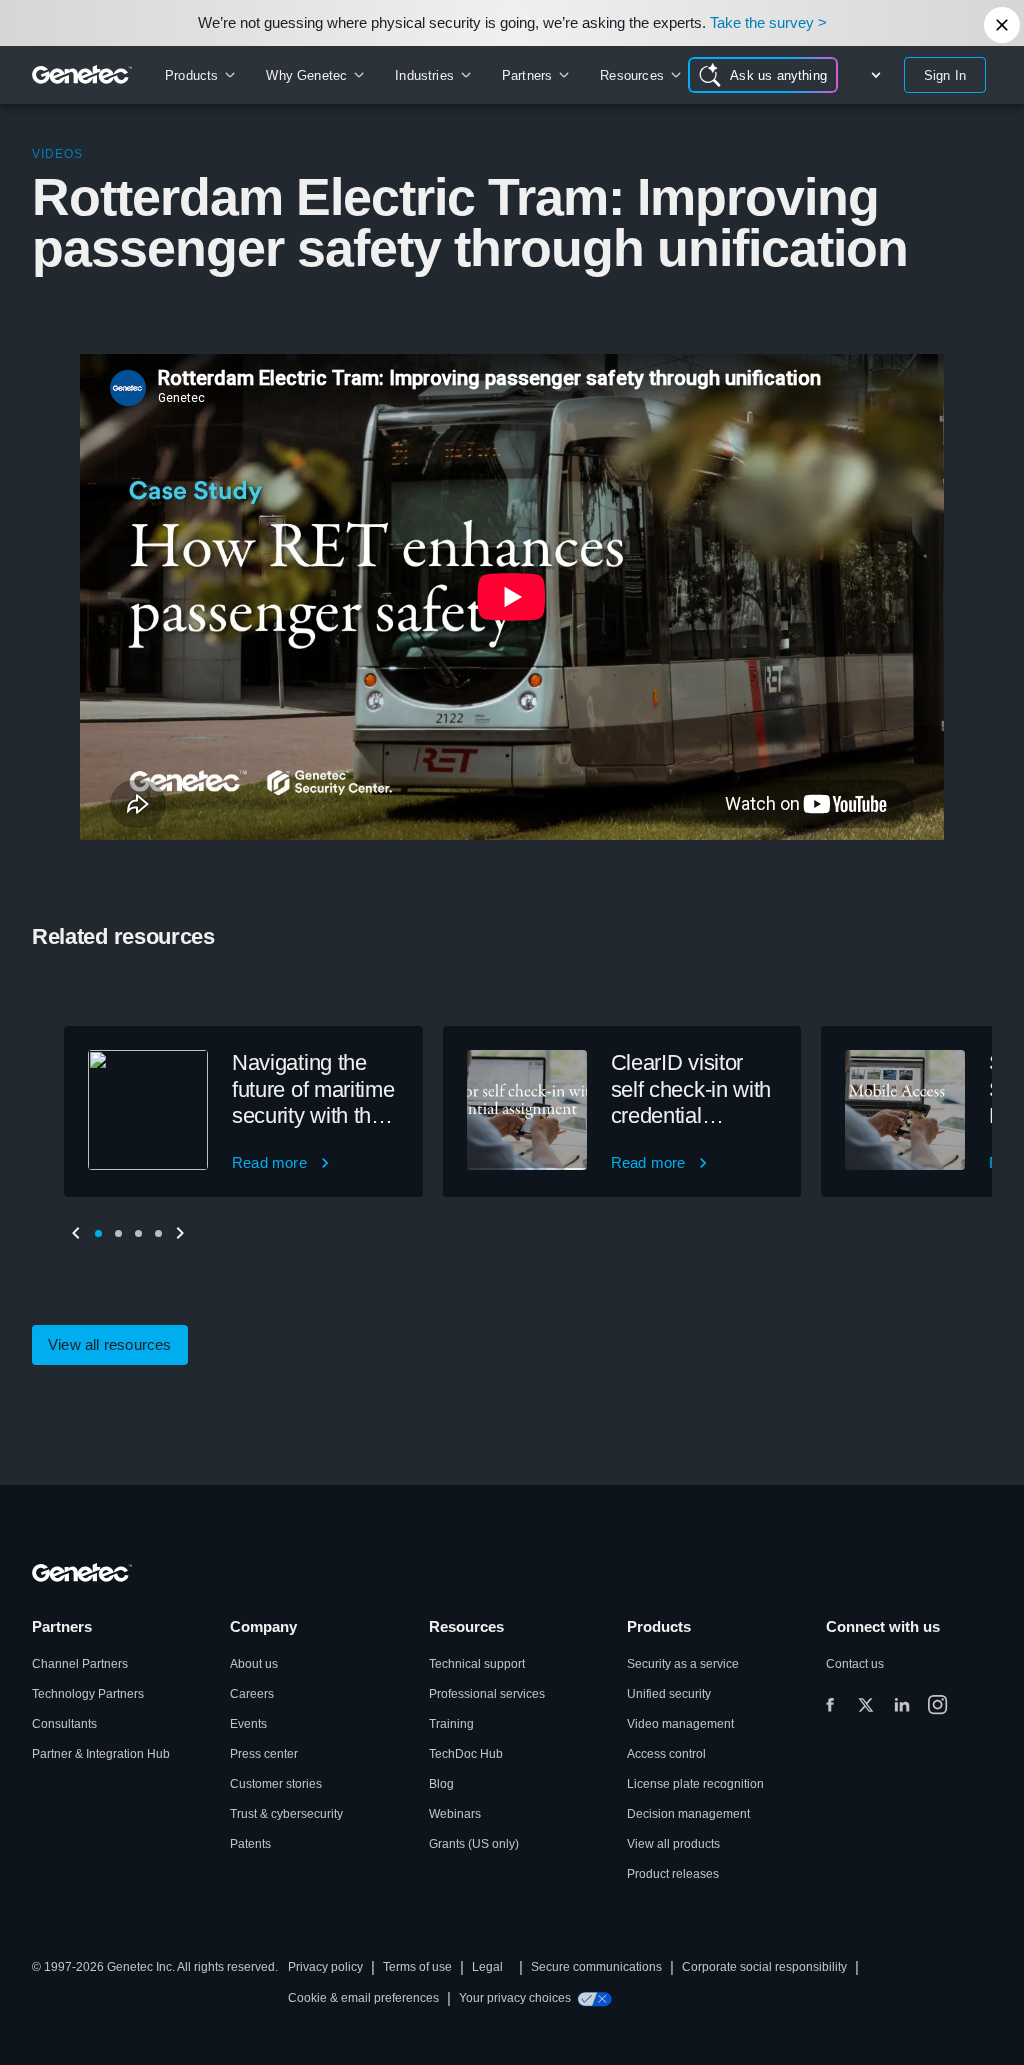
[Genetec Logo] (82, 75)
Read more (269, 1162)
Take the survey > (768, 22)
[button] (98, 1233)
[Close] (1002, 25)
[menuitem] (199, 75)
